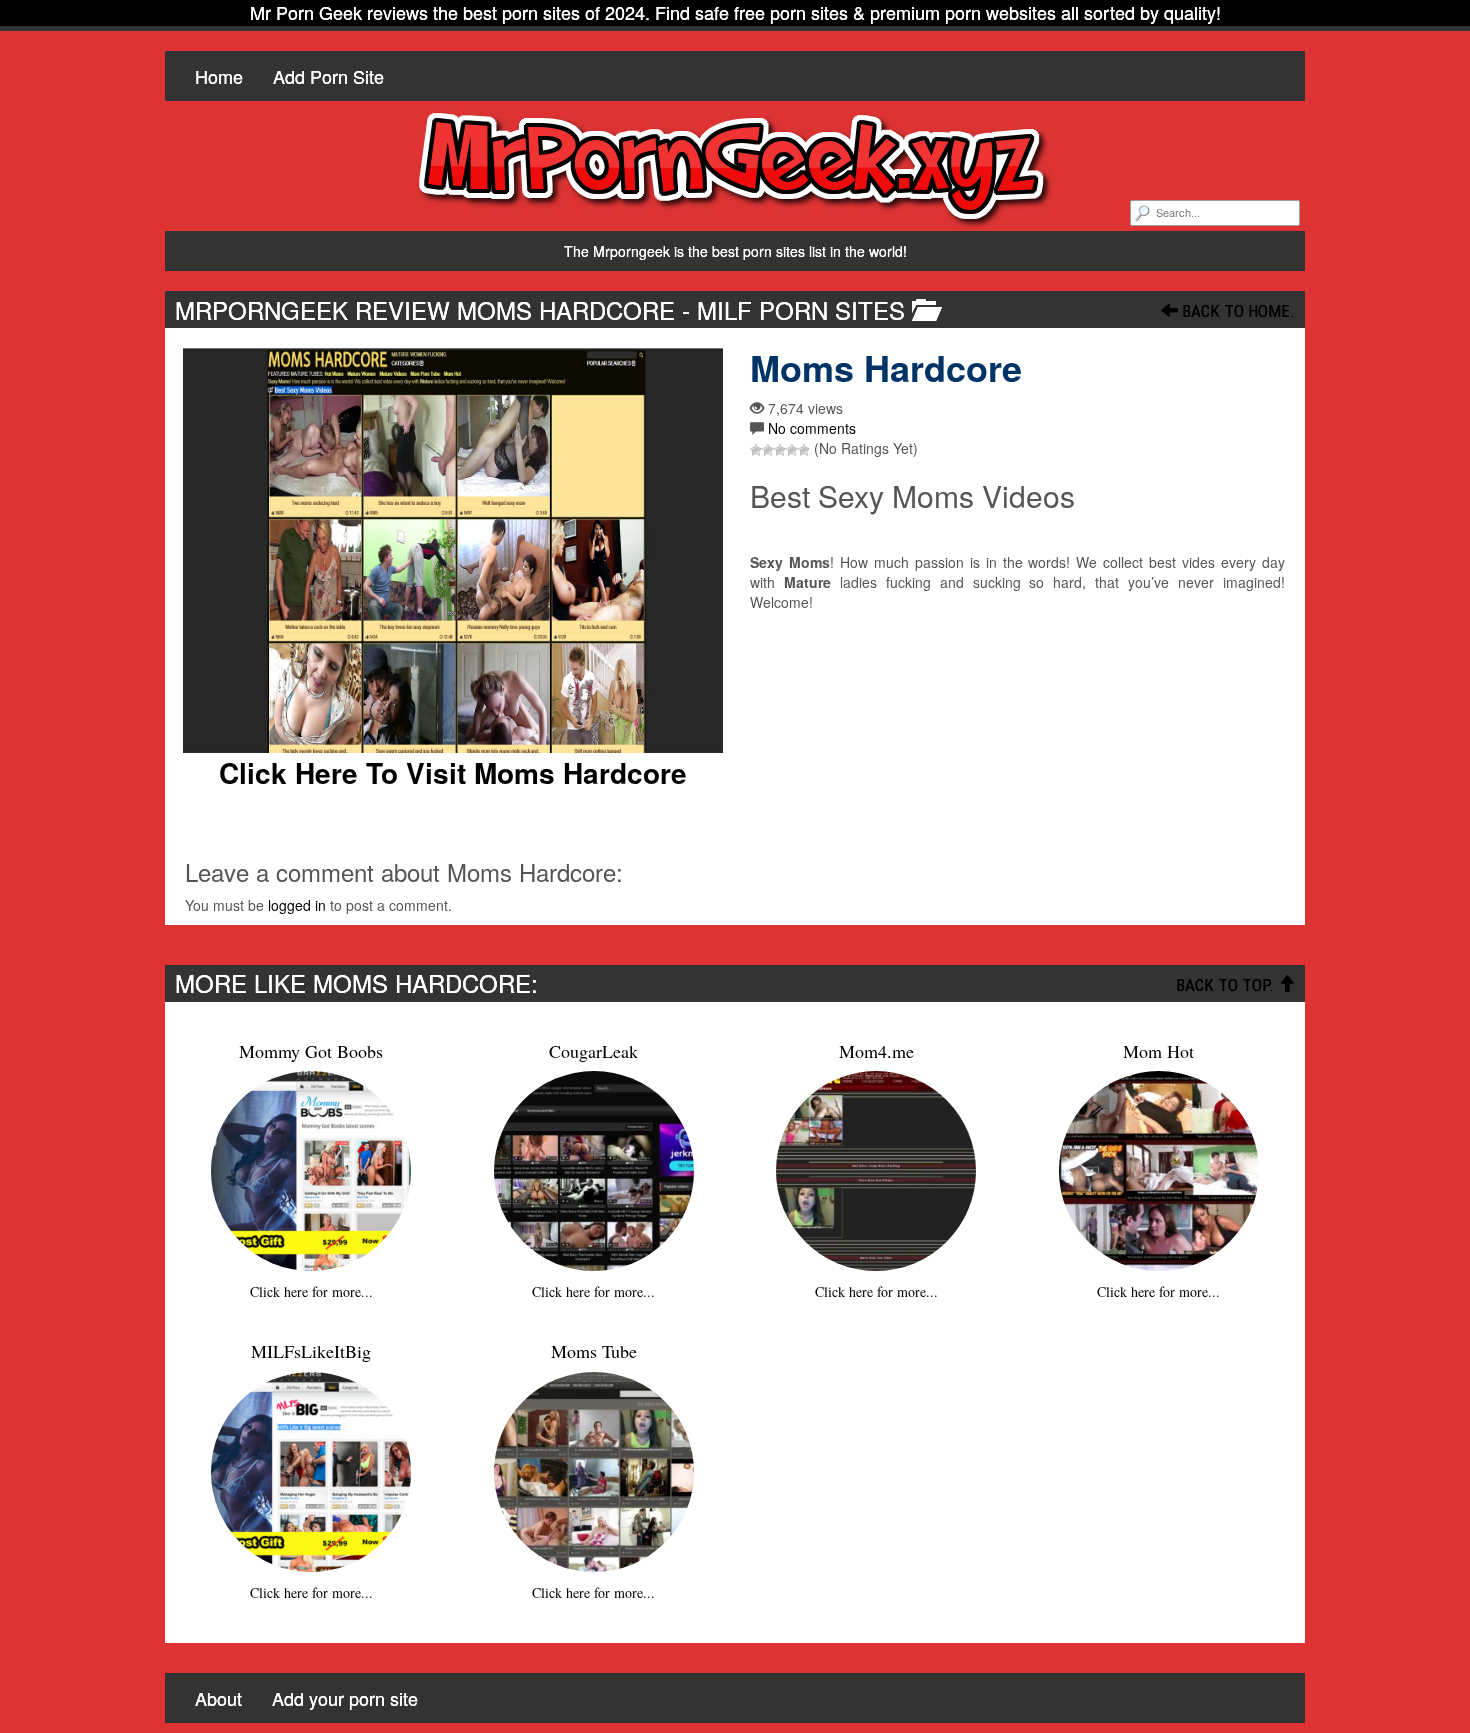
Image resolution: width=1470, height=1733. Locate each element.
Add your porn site (345, 1698)
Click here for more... (311, 1291)
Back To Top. (1227, 985)
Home (219, 76)
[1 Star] (756, 450)
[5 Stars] (804, 450)
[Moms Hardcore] (452, 550)
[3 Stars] (780, 450)
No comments (812, 428)
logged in (297, 905)
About (218, 1698)
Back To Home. (1236, 311)
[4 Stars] (792, 450)
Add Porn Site (328, 76)
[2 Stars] (768, 450)
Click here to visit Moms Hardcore (453, 773)
